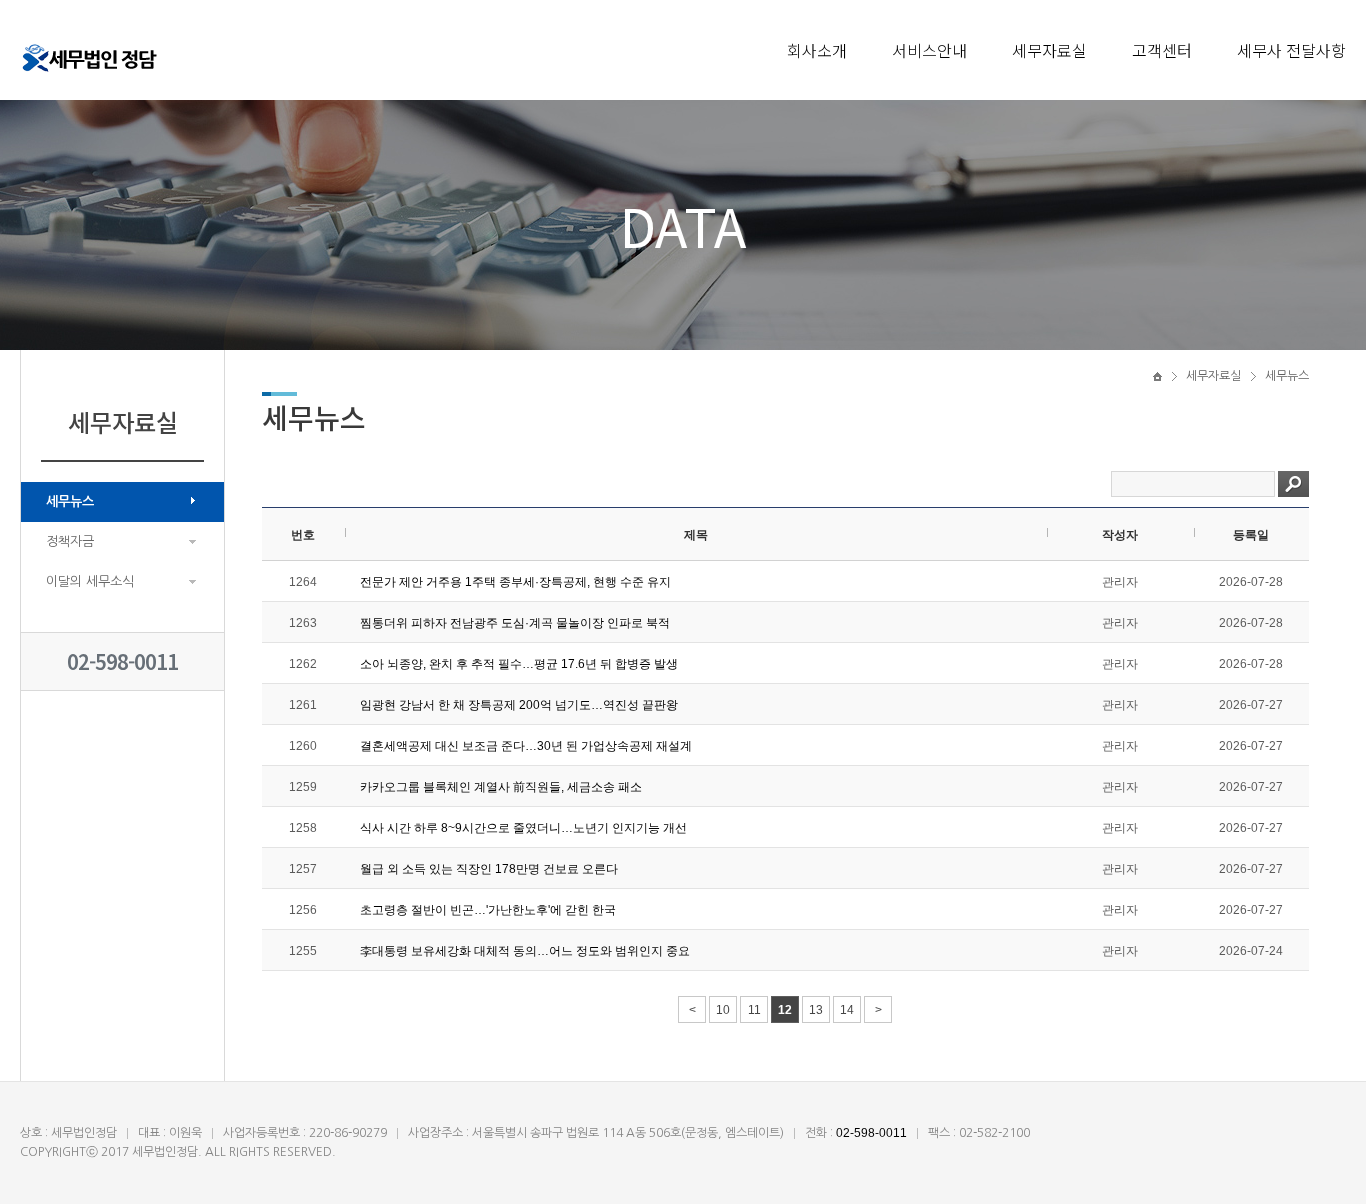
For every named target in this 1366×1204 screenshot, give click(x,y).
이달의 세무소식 (90, 581)
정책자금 (70, 541)
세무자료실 (1049, 50)
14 (847, 1010)
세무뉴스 (70, 501)
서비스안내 (929, 50)
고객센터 (1162, 50)
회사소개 (817, 50)
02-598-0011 (122, 661)
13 (816, 1010)
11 (754, 1010)
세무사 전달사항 (1291, 50)
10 (723, 1010)
